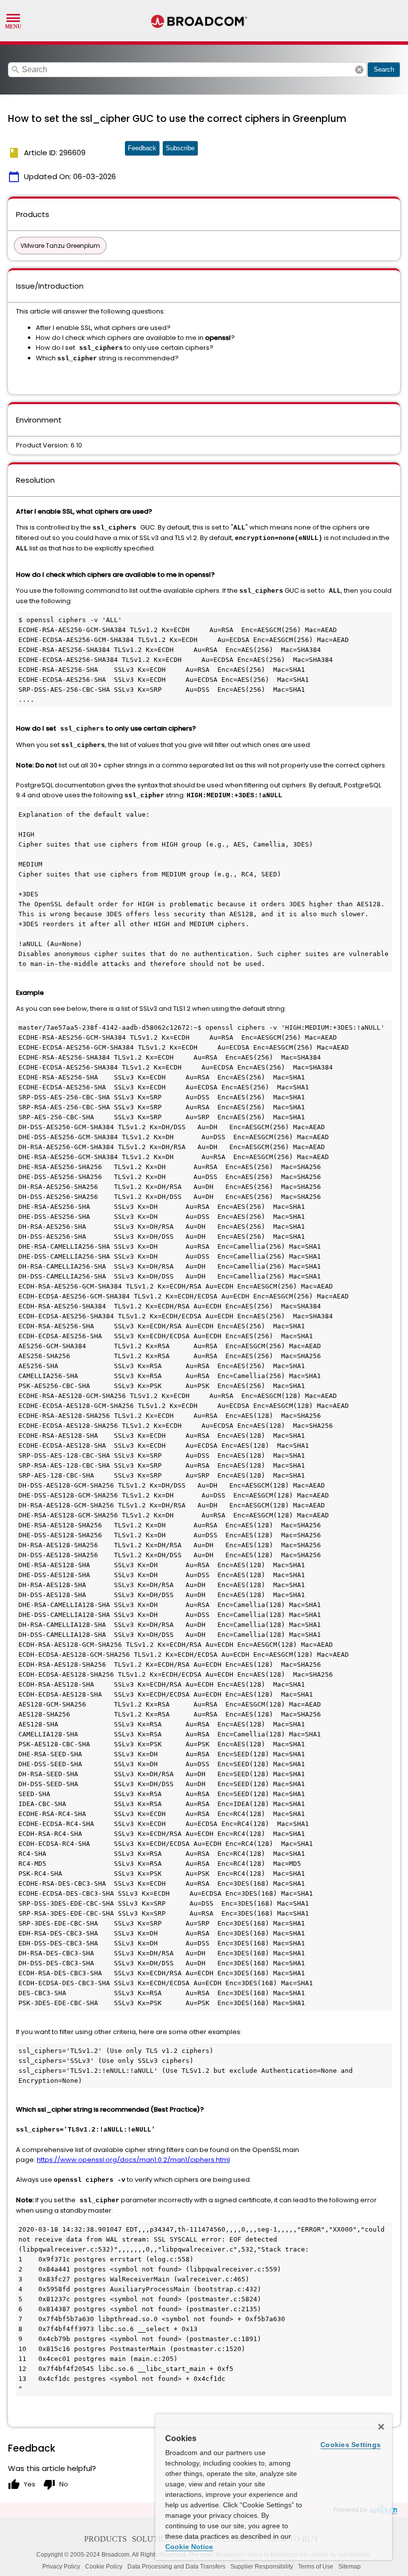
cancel (359, 70)
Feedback (142, 148)
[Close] (381, 2427)
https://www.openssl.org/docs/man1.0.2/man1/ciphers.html (133, 2160)
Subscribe (180, 148)
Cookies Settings (351, 2445)
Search (384, 69)
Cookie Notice (189, 2547)
